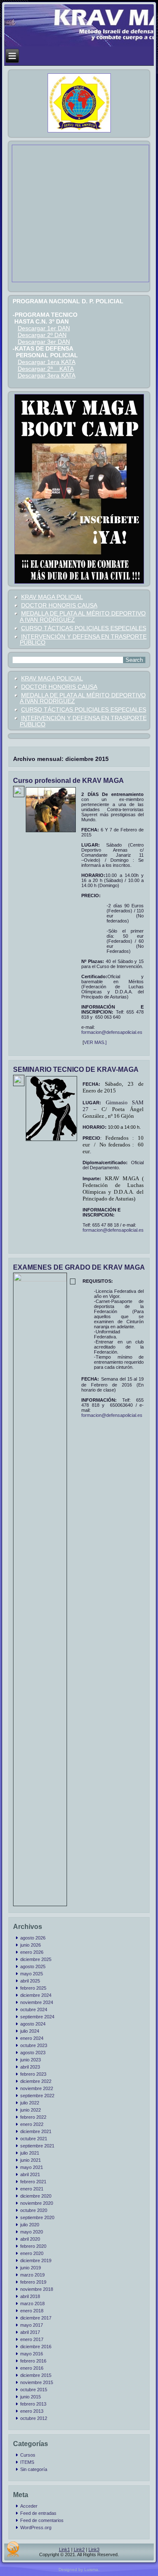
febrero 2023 (33, 2074)
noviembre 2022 (37, 2088)
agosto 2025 (33, 1966)
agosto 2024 (33, 2024)
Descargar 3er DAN (44, 342)
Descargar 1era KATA (47, 362)
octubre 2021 (34, 2139)
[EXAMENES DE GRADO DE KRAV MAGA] (41, 1280)
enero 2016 (32, 2368)
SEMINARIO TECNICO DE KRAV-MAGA (76, 1070)
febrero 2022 (33, 2117)
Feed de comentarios (42, 2520)
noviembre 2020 (37, 2203)
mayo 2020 (32, 2232)
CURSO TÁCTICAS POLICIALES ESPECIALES (84, 628)
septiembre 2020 (37, 2217)
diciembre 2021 (36, 2131)
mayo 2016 (32, 2354)
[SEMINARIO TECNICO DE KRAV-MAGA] (20, 1082)
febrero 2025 (33, 1988)
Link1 (64, 2549)
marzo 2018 (32, 2304)
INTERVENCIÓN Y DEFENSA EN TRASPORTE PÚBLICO (83, 640)
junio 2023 (31, 2060)
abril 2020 (30, 2239)
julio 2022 (30, 2103)
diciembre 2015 (36, 2375)
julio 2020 (30, 2225)
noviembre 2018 (37, 2289)
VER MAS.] (95, 1042)
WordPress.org (36, 2527)
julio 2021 (30, 2153)
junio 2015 (31, 2397)
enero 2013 (32, 2411)
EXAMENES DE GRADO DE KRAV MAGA (79, 1267)
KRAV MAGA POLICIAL (52, 597)
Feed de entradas (38, 2513)
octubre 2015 (34, 2390)
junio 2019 (31, 2268)
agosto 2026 (33, 1938)
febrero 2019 (33, 2282)
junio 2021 (31, 2160)
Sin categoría (34, 2469)
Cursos (28, 2455)
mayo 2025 (32, 1974)
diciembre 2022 (36, 2081)
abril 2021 (30, 2174)
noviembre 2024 (37, 2002)
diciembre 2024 (36, 1995)
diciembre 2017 (36, 2318)
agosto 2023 (33, 2053)
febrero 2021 (33, 2182)
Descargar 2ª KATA (46, 369)
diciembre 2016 (36, 2347)
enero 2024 (32, 2038)
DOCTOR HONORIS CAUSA (59, 605)
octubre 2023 (34, 2045)
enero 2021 (32, 2189)
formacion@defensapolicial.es (112, 1032)
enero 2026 (32, 1952)
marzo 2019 (32, 2275)
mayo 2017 (32, 2325)
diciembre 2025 (36, 1959)
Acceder (29, 2506)
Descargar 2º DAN (42, 335)
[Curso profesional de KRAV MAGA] (20, 793)
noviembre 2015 (37, 2382)
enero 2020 (32, 2253)
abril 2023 (30, 2067)
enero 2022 (32, 2124)
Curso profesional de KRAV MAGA (68, 781)
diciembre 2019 (36, 2260)
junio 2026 (31, 1945)
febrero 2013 (33, 2404)
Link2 (79, 2549)
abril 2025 (30, 1981)
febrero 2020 (33, 2246)
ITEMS (27, 2462)
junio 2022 (31, 2110)
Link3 (94, 2549)
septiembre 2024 (37, 2017)
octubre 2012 (34, 2418)
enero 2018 (32, 2311)
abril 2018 (30, 2296)
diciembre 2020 (36, 2196)
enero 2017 (32, 2339)
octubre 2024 (34, 2010)
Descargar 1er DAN (44, 328)
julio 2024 (30, 2031)
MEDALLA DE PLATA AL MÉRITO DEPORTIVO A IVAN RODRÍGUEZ (83, 616)
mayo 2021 (32, 2167)
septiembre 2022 (37, 2096)
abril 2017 (30, 2332)
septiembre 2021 (37, 2146)
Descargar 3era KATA (47, 375)
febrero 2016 (33, 2361)
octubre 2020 (34, 2210)
